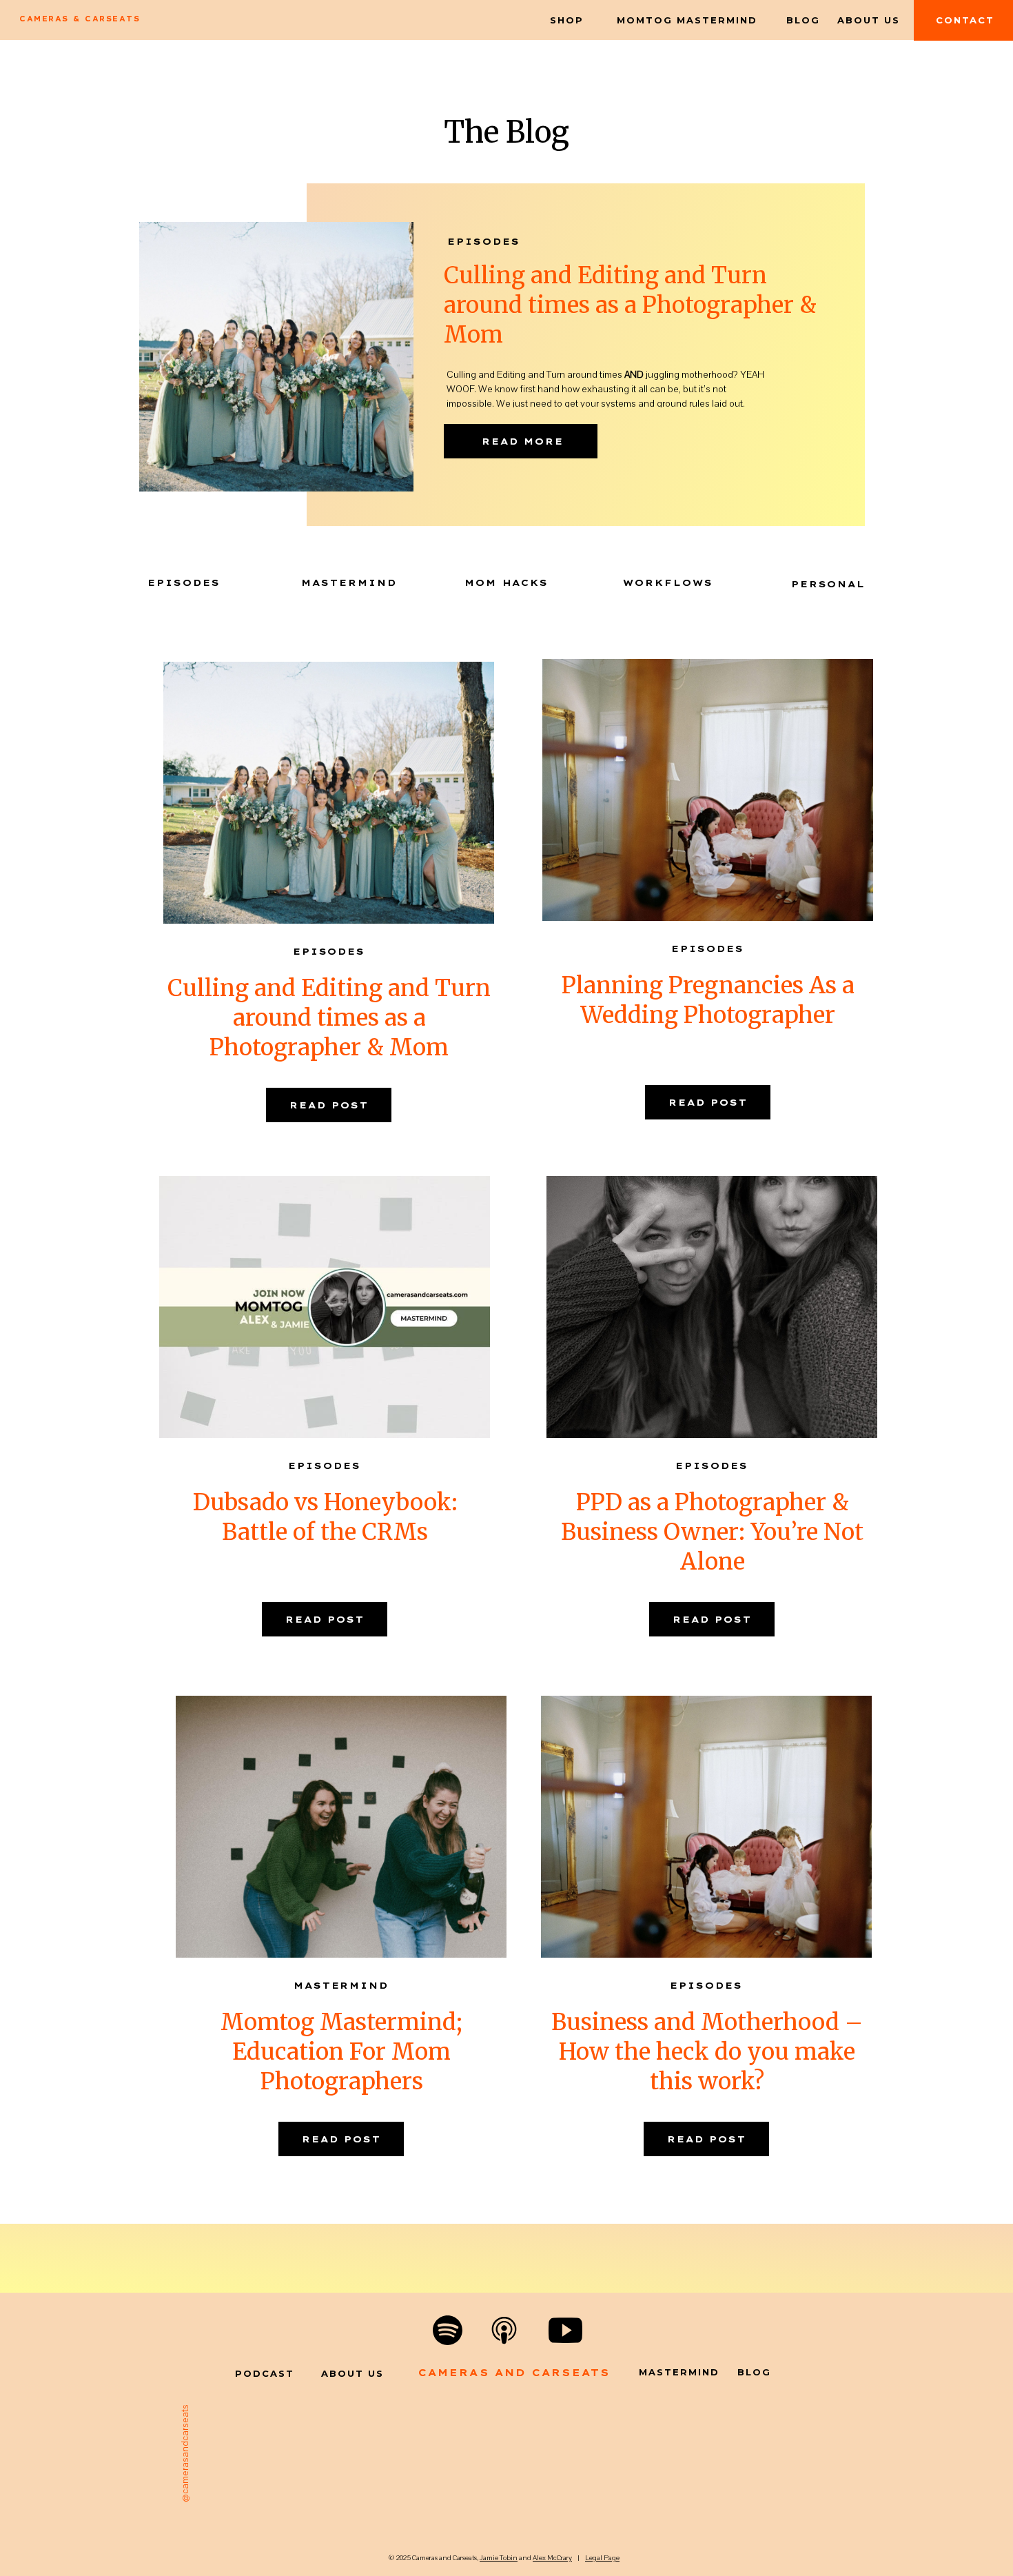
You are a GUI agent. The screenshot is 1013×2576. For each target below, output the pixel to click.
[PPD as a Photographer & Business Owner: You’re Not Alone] (712, 1307)
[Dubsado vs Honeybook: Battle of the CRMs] (325, 1307)
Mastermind (341, 1985)
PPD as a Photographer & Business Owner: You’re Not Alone (712, 1532)
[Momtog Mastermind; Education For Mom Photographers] (341, 1827)
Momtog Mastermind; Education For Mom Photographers (341, 2052)
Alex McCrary (552, 2558)
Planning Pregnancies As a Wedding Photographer (708, 1000)
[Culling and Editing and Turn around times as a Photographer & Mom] (329, 793)
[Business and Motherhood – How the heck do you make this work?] (706, 1827)
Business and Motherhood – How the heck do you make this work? (707, 2052)
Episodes (484, 241)
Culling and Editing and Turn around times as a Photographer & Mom (630, 305)
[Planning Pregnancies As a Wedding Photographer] (708, 790)
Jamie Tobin (499, 2558)
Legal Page (602, 2558)
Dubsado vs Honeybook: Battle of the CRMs (325, 1517)
